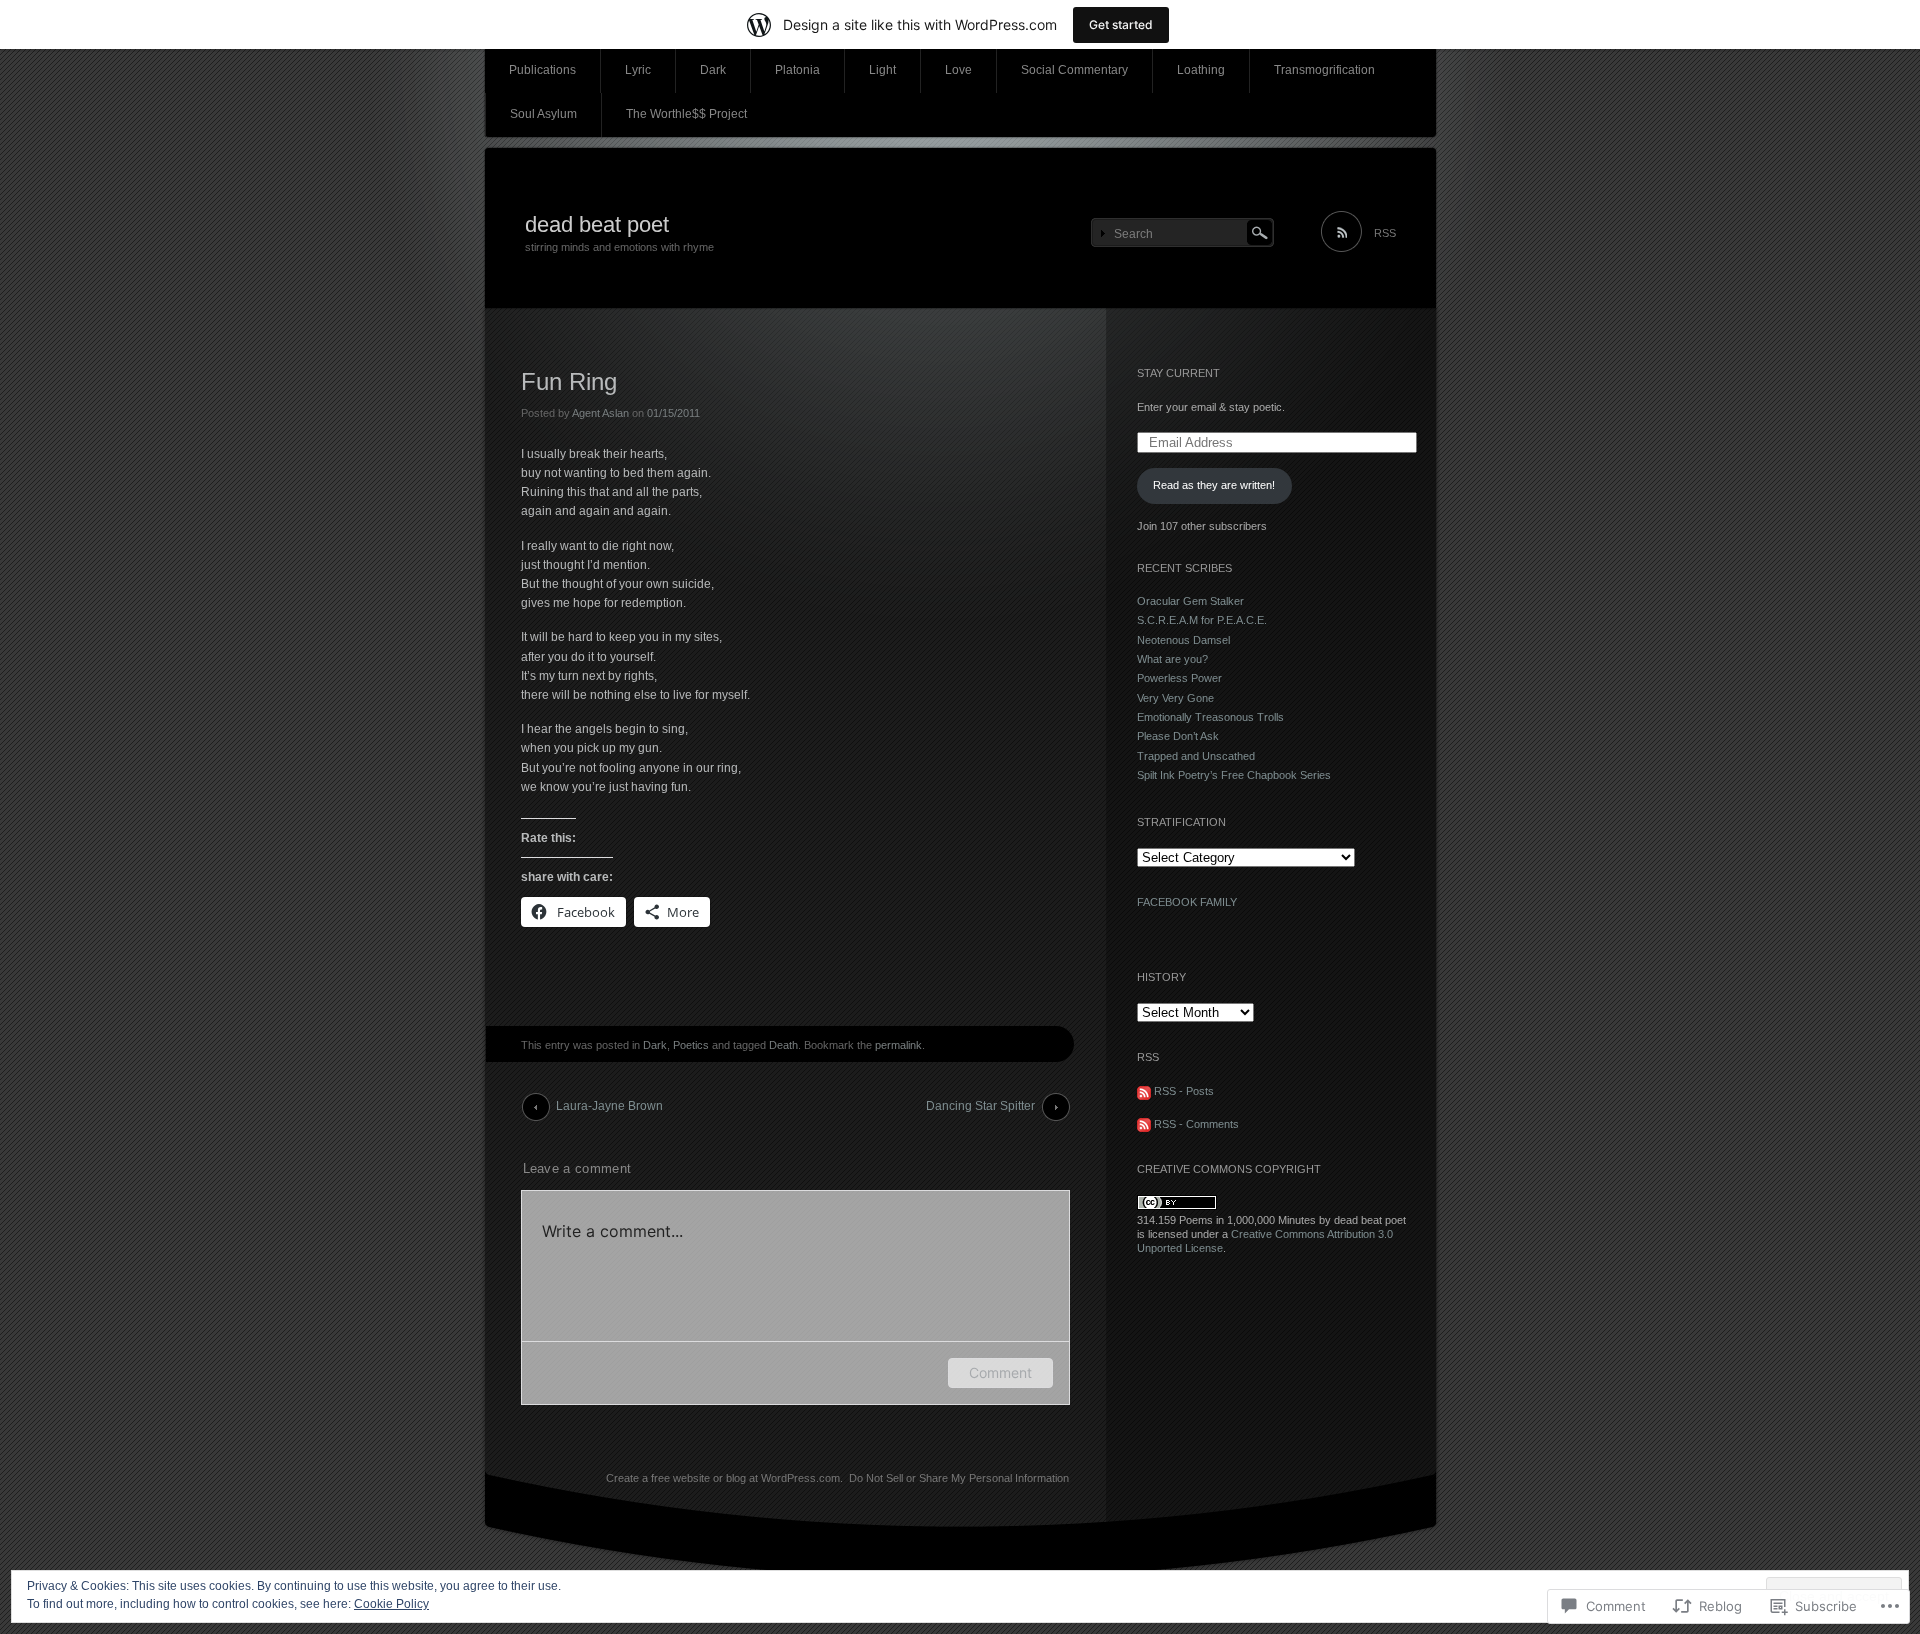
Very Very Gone (1175, 698)
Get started (1121, 24)
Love (958, 70)
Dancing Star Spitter (980, 1106)
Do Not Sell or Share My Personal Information (959, 1478)
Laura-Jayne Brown (609, 1106)
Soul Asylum (543, 114)
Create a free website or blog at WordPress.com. (724, 1478)
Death (783, 1045)
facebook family (1187, 902)
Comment (1000, 1372)
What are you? (1172, 659)
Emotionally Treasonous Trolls (1210, 717)
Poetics (691, 1045)
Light (882, 70)
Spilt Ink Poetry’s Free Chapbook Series (1234, 775)
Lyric (638, 70)
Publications (542, 70)
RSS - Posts (1184, 1091)
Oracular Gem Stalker (1190, 601)
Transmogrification (1324, 70)
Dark (713, 70)
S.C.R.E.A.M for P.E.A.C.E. (1202, 620)
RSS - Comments (1196, 1124)
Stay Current (1178, 373)
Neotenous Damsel (1183, 640)
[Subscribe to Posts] (1144, 1091)
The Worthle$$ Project (686, 114)
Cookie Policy (391, 1604)
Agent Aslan (600, 413)
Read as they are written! (1214, 485)
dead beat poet (597, 224)
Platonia (797, 70)
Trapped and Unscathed (1196, 756)
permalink (898, 1045)
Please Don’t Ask (1178, 736)
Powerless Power (1179, 678)
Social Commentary (1074, 70)
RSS (1385, 233)
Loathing (1201, 70)
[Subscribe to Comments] (1144, 1124)
